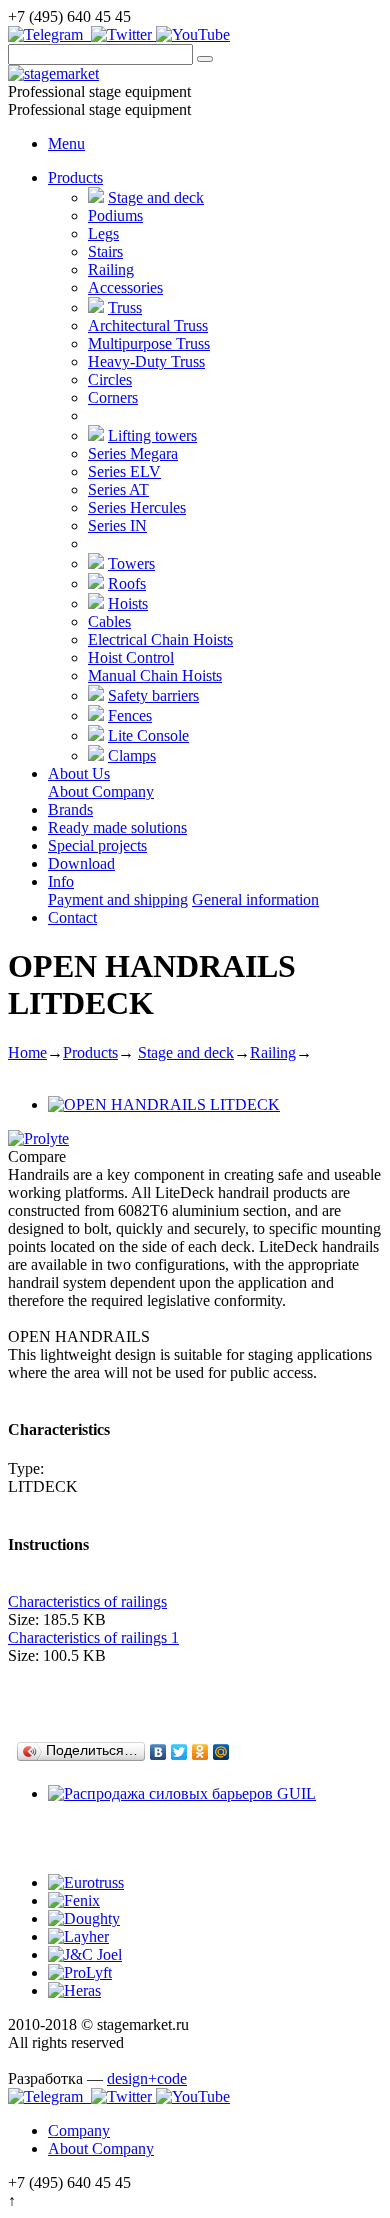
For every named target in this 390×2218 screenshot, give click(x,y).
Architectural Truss (148, 325)
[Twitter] (179, 1752)
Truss (125, 307)
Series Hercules (137, 507)
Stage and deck (156, 197)
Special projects (97, 845)
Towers (131, 563)
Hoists (128, 603)
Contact (72, 917)
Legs (103, 233)
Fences (130, 715)
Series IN (117, 525)
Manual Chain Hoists (155, 675)
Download (81, 863)
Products (75, 177)
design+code (147, 2078)
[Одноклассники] (200, 1752)
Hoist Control (131, 657)
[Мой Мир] (221, 1752)
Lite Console (148, 735)
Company (79, 2130)
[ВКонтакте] (158, 1752)
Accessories (125, 287)
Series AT (118, 489)
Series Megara (133, 453)
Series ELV (124, 471)
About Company (101, 791)
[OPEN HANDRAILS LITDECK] (164, 1104)
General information (255, 899)
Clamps (132, 755)
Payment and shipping (118, 899)
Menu (66, 143)
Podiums (115, 215)
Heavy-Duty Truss (146, 361)
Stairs (105, 251)
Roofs (127, 583)
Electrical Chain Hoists (160, 639)
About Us (79, 773)
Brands (70, 809)
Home (27, 1052)
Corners (113, 397)
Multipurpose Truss (149, 343)
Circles (110, 379)
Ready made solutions (117, 827)
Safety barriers (153, 695)
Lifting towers (152, 435)
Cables (109, 621)
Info (61, 881)
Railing (111, 269)
